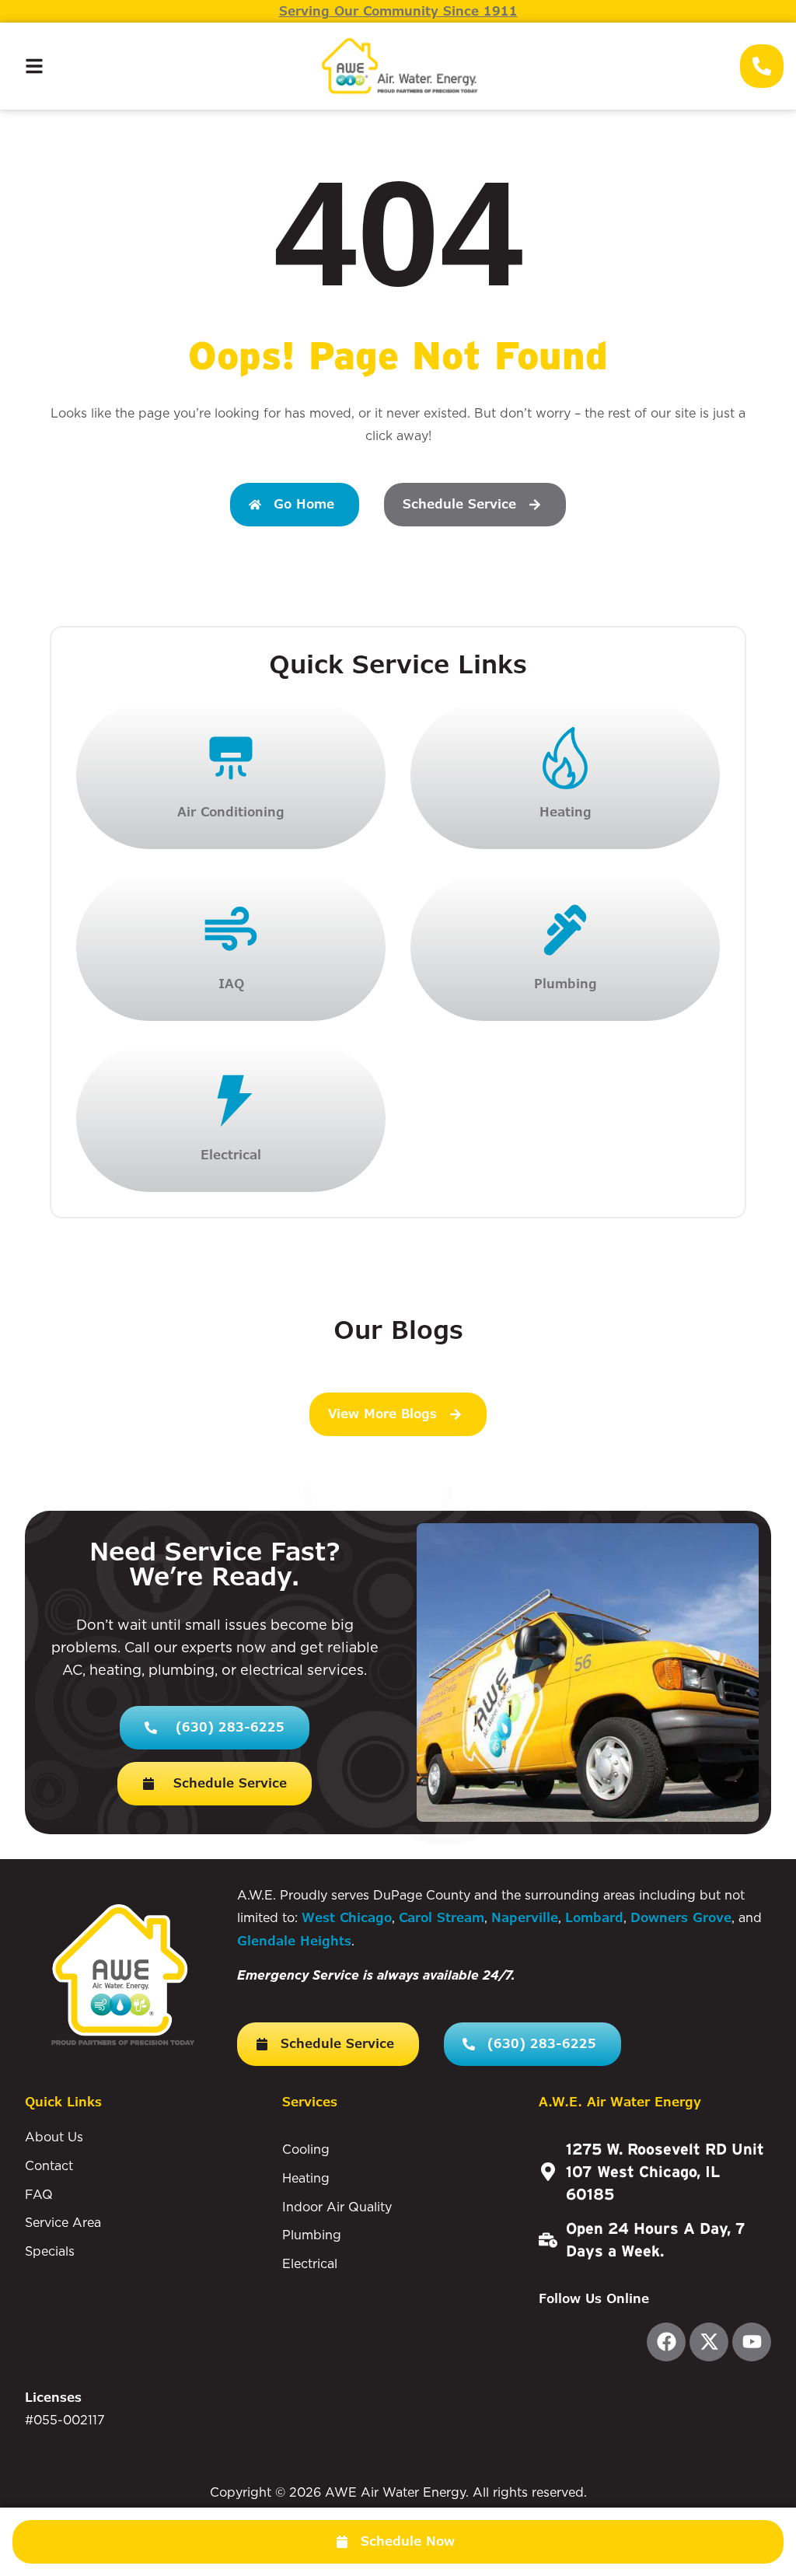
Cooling (306, 2149)
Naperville (525, 1918)
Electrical (310, 2263)
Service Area (63, 2222)
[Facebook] (666, 2342)
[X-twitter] (709, 2342)
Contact (49, 2165)
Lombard (594, 1918)
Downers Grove (681, 1918)
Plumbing (312, 2235)
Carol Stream (442, 1918)
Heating (306, 2178)
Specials (50, 2251)
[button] (398, 2542)
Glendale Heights (294, 1941)
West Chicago (347, 1918)
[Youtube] (752, 2342)
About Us (54, 2137)
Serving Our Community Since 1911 (398, 11)
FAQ (39, 2194)
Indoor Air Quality (337, 2207)
